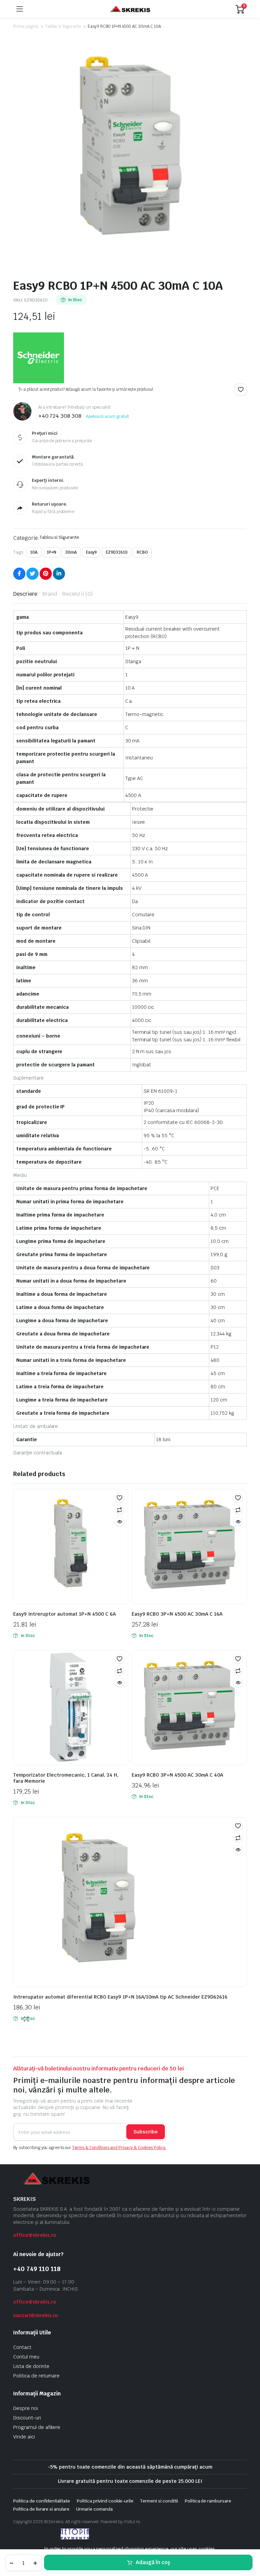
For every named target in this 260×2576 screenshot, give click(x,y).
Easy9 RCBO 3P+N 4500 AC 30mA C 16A (177, 1614)
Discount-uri (27, 2418)
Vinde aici (24, 2437)
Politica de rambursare (208, 2501)
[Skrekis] (129, 9)
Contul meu (26, 2357)
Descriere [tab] (25, 594)
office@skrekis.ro (35, 2235)
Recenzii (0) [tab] (78, 594)
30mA (71, 552)
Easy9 (92, 552)
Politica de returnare (36, 2376)
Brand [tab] (50, 594)
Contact (22, 2347)
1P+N (51, 552)
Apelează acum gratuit (107, 416)
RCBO (142, 552)
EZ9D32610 (117, 552)
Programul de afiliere (37, 2427)
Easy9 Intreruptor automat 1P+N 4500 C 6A (64, 1614)
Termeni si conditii (159, 2501)
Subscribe (146, 2132)
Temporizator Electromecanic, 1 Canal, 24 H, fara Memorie (66, 1778)
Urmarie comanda (94, 2509)
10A (34, 552)
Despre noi (26, 2408)
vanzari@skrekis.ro (36, 2315)
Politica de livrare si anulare (41, 2509)
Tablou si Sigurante (63, 26)
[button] (241, 389)
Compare (120, 1510)
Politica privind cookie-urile (105, 2501)
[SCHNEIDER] (39, 358)
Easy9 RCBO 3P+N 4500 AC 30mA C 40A (177, 1775)
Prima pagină (26, 26)
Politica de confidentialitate (42, 2501)
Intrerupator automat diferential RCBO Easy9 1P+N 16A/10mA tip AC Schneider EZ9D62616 (120, 1997)
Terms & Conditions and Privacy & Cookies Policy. (119, 2148)
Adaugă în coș (153, 2562)
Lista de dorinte (31, 2366)
